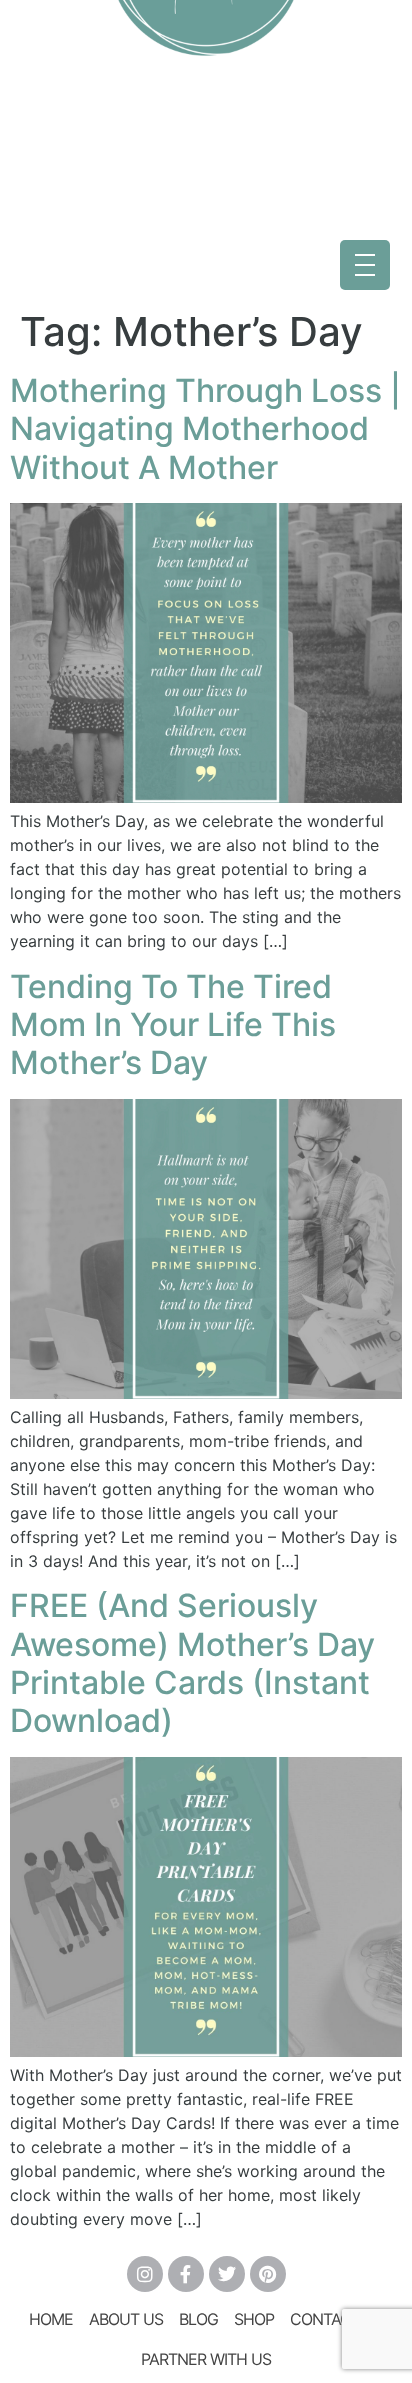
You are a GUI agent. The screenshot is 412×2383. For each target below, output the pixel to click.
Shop (254, 2319)
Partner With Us (206, 2359)
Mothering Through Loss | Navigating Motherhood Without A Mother (205, 429)
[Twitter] (227, 2274)
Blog (198, 2319)
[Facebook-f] (186, 2274)
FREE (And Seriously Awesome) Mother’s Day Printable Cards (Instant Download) (192, 1663)
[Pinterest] (268, 2274)
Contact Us (337, 2319)
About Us (126, 2319)
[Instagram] (145, 2274)
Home (51, 2319)
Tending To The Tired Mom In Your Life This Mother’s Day (173, 1025)
